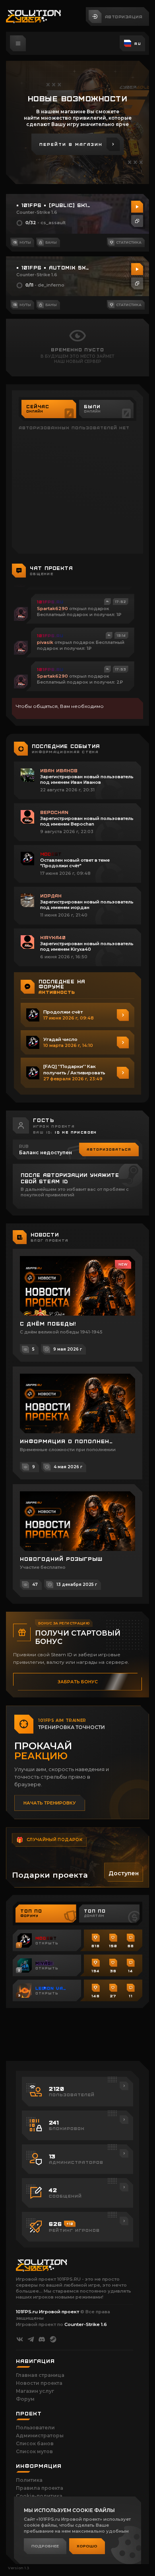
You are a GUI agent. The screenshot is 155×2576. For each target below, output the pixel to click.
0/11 (29, 285)
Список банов (35, 2443)
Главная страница (40, 2375)
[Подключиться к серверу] (137, 207)
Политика (29, 2480)
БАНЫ (51, 242)
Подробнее (45, 2546)
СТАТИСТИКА (129, 242)
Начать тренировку (50, 1803)
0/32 (31, 223)
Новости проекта (39, 2383)
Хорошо (87, 2546)
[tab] (49, 409)
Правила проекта (40, 2488)
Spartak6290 (52, 609)
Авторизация (124, 16)
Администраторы (40, 2435)
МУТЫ (25, 242)
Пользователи (35, 2428)
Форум (25, 2399)
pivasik (45, 642)
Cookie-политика (39, 2496)
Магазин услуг (35, 2391)
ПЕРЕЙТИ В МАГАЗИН (71, 144)
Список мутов (34, 2451)
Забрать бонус (78, 1682)
